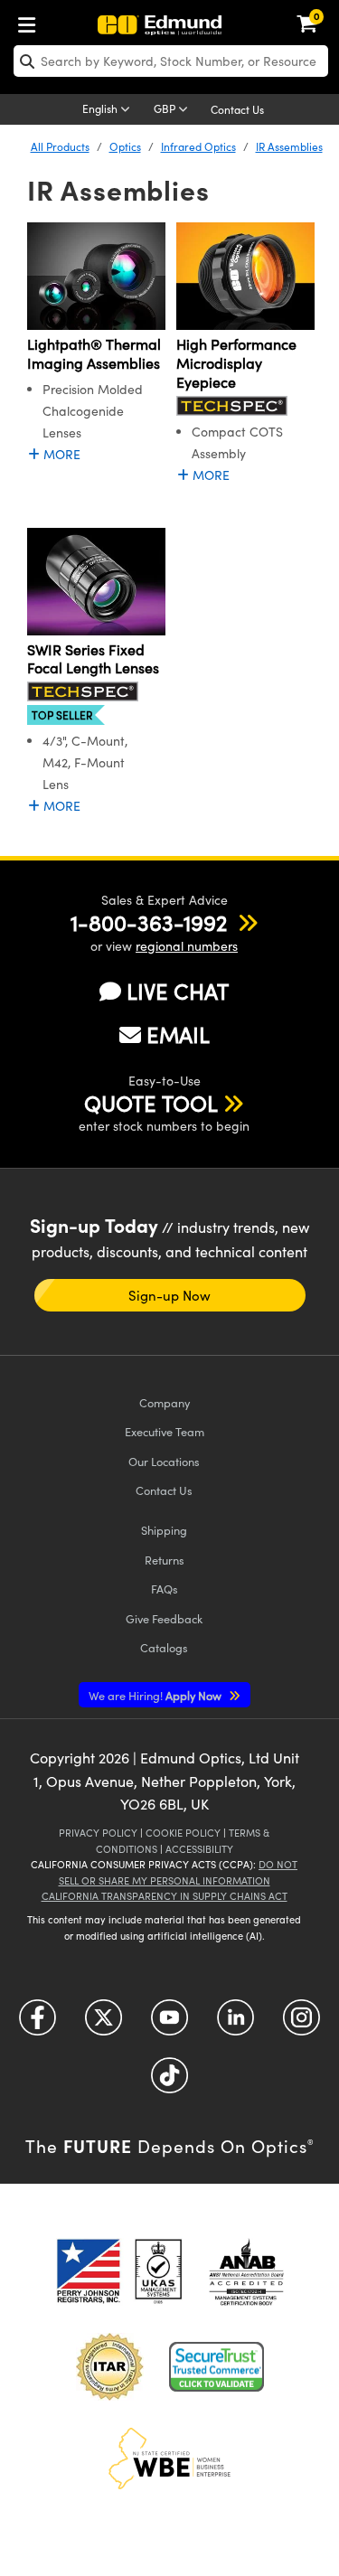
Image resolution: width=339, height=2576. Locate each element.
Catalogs (164, 1647)
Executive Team (165, 1431)
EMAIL (178, 1034)
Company (165, 1402)
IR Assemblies (289, 146)
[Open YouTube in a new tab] (169, 2024)
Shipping (164, 1530)
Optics (125, 146)
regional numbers (187, 946)
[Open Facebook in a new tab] (38, 2024)
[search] (171, 61)
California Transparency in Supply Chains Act (165, 1896)
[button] (149, 922)
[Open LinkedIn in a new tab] (235, 2024)
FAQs (165, 1589)
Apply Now (156, 1695)
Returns (165, 1560)
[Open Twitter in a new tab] (104, 2024)
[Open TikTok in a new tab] (169, 2082)
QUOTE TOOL (151, 1103)
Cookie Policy (183, 1833)
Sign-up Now (169, 1295)
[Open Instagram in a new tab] (301, 2024)
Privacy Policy (98, 1833)
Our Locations (164, 1461)
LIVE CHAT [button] (178, 991)
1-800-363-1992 (149, 922)
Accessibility (199, 1849)
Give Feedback (164, 1618)
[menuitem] (32, 21)
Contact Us (237, 109)
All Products (60, 146)
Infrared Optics (198, 146)
